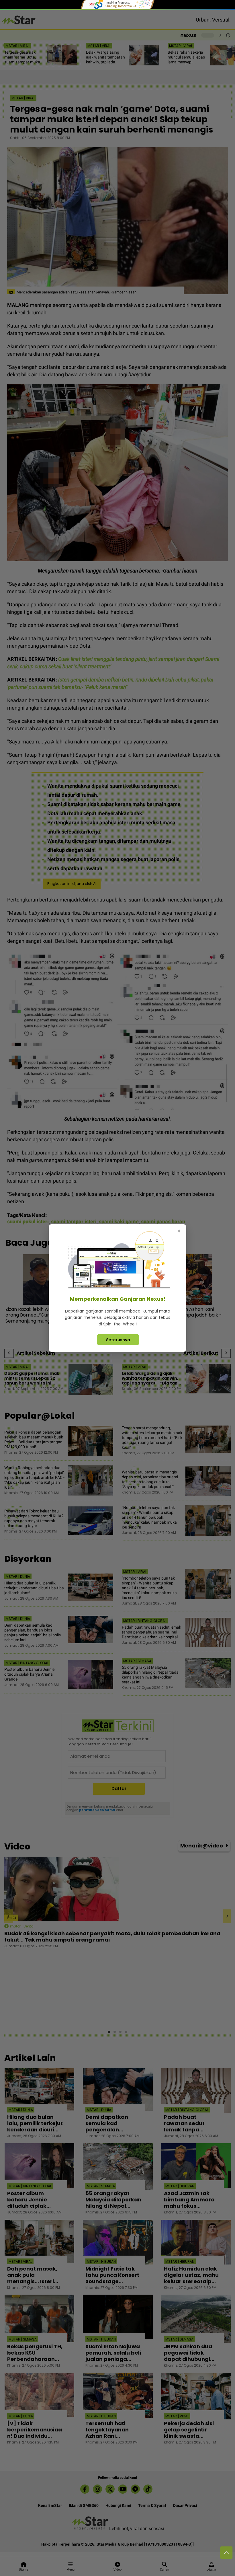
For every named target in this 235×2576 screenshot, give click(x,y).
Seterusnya (118, 1340)
